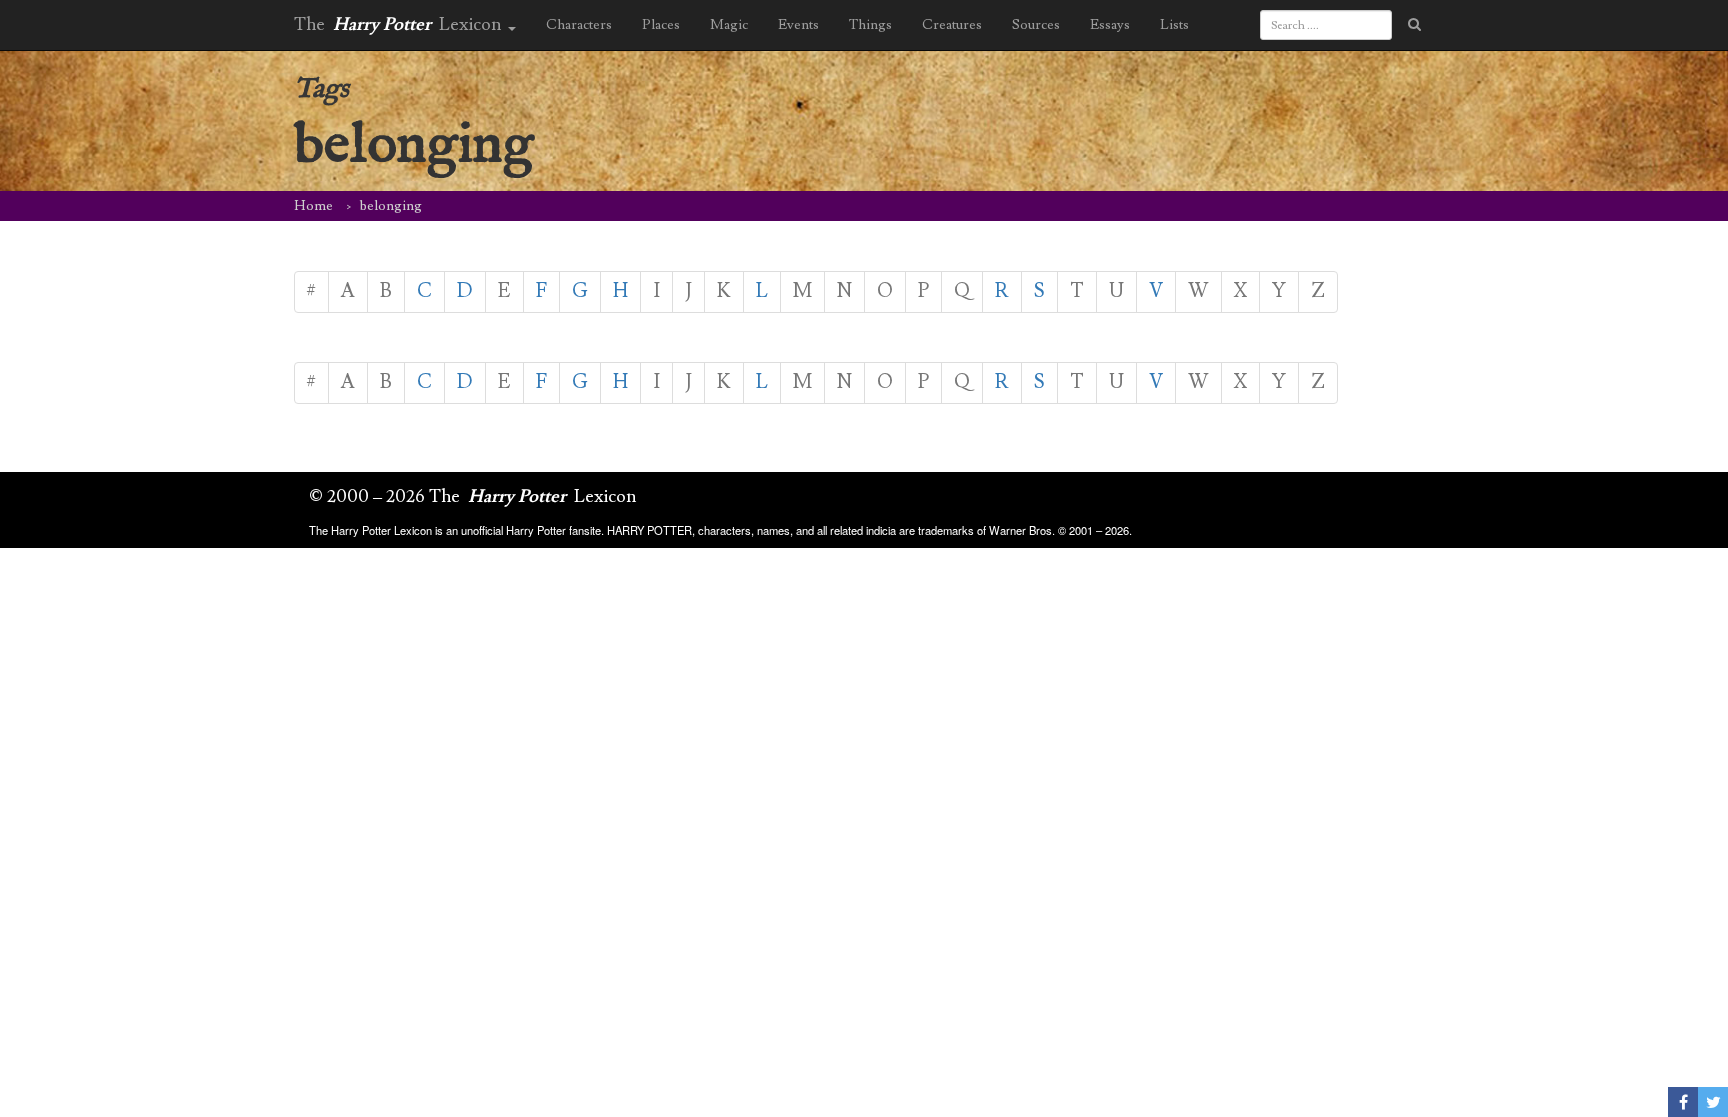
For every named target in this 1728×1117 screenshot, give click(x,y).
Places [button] (661, 25)
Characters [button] (579, 25)
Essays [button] (1110, 25)
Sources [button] (1036, 25)
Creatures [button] (952, 25)
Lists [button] (1174, 25)
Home (313, 206)
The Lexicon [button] (400, 24)
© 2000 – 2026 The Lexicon (473, 496)
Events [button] (798, 25)
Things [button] (870, 25)
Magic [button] (729, 25)
